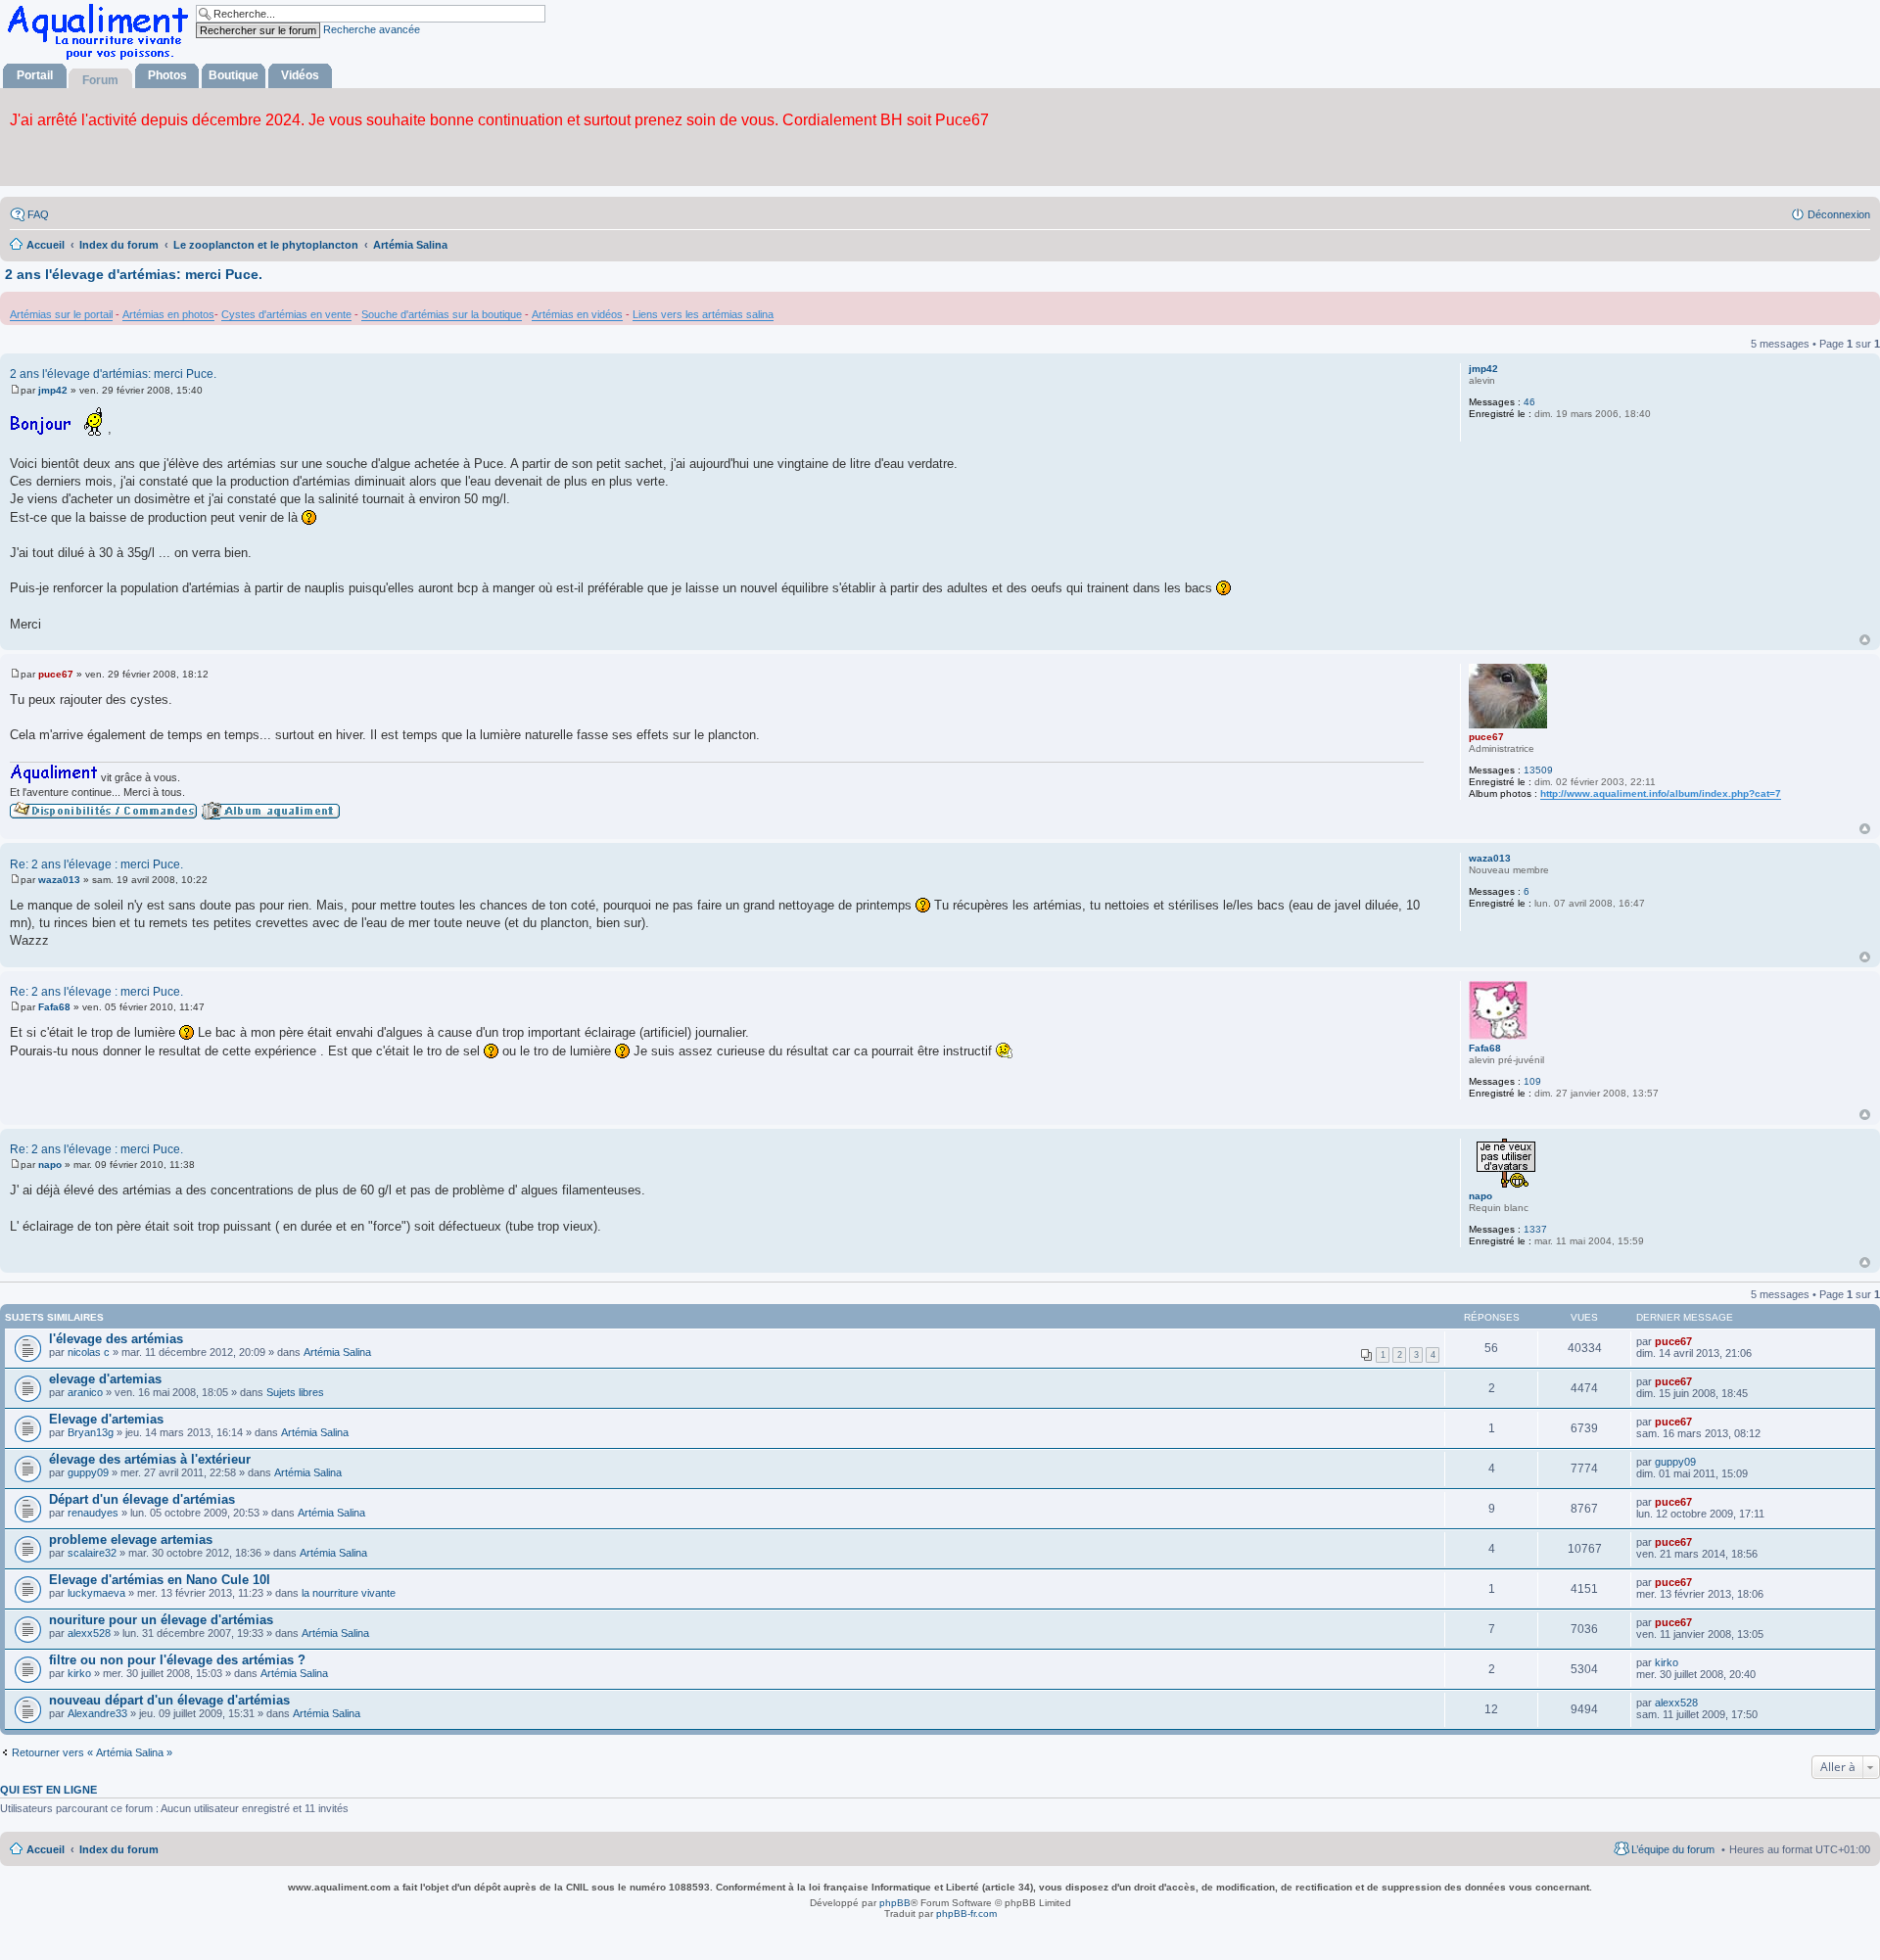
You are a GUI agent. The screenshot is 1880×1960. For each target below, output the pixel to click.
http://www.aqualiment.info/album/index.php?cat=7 (1661, 793)
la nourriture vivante (349, 1593)
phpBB (895, 1903)
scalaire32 (92, 1553)
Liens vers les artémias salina (703, 314)
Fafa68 (1485, 1048)
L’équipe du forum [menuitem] (1673, 1849)
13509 (1538, 770)
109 (1532, 1081)
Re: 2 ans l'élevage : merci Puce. (96, 864)
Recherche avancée (372, 29)
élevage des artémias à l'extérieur (150, 1459)
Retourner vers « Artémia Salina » (92, 1752)
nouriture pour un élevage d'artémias (161, 1620)
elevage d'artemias (105, 1379)
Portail (35, 75)
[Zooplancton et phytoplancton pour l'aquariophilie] (102, 59)
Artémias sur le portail (61, 314)
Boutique (234, 75)
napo (1480, 1196)
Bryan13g (91, 1432)
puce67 (1486, 737)
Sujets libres (295, 1392)
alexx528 (89, 1633)
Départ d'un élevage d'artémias (142, 1499)
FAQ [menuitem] (38, 214)
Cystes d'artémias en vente (286, 314)
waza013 (1490, 858)
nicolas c (89, 1352)
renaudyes (93, 1513)
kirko (79, 1673)
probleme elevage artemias (131, 1540)
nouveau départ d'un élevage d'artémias (169, 1700)
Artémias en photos (168, 314)
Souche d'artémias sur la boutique (442, 314)
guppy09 (88, 1472)
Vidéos (300, 75)
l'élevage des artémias (116, 1339)
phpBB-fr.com (966, 1913)
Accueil (46, 1849)
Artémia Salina (337, 1352)
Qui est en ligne (48, 1790)
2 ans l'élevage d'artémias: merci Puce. (134, 274)
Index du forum (119, 1849)
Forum (100, 80)
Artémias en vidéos (577, 314)
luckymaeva (96, 1593)
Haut (1865, 640)
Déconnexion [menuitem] (1839, 214)
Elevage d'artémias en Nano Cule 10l (160, 1580)
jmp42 (1483, 369)
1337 (1535, 1229)
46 (1529, 402)
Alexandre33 (97, 1713)
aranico (85, 1392)
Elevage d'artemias (106, 1419)
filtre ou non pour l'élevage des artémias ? (177, 1660)
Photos (167, 75)
